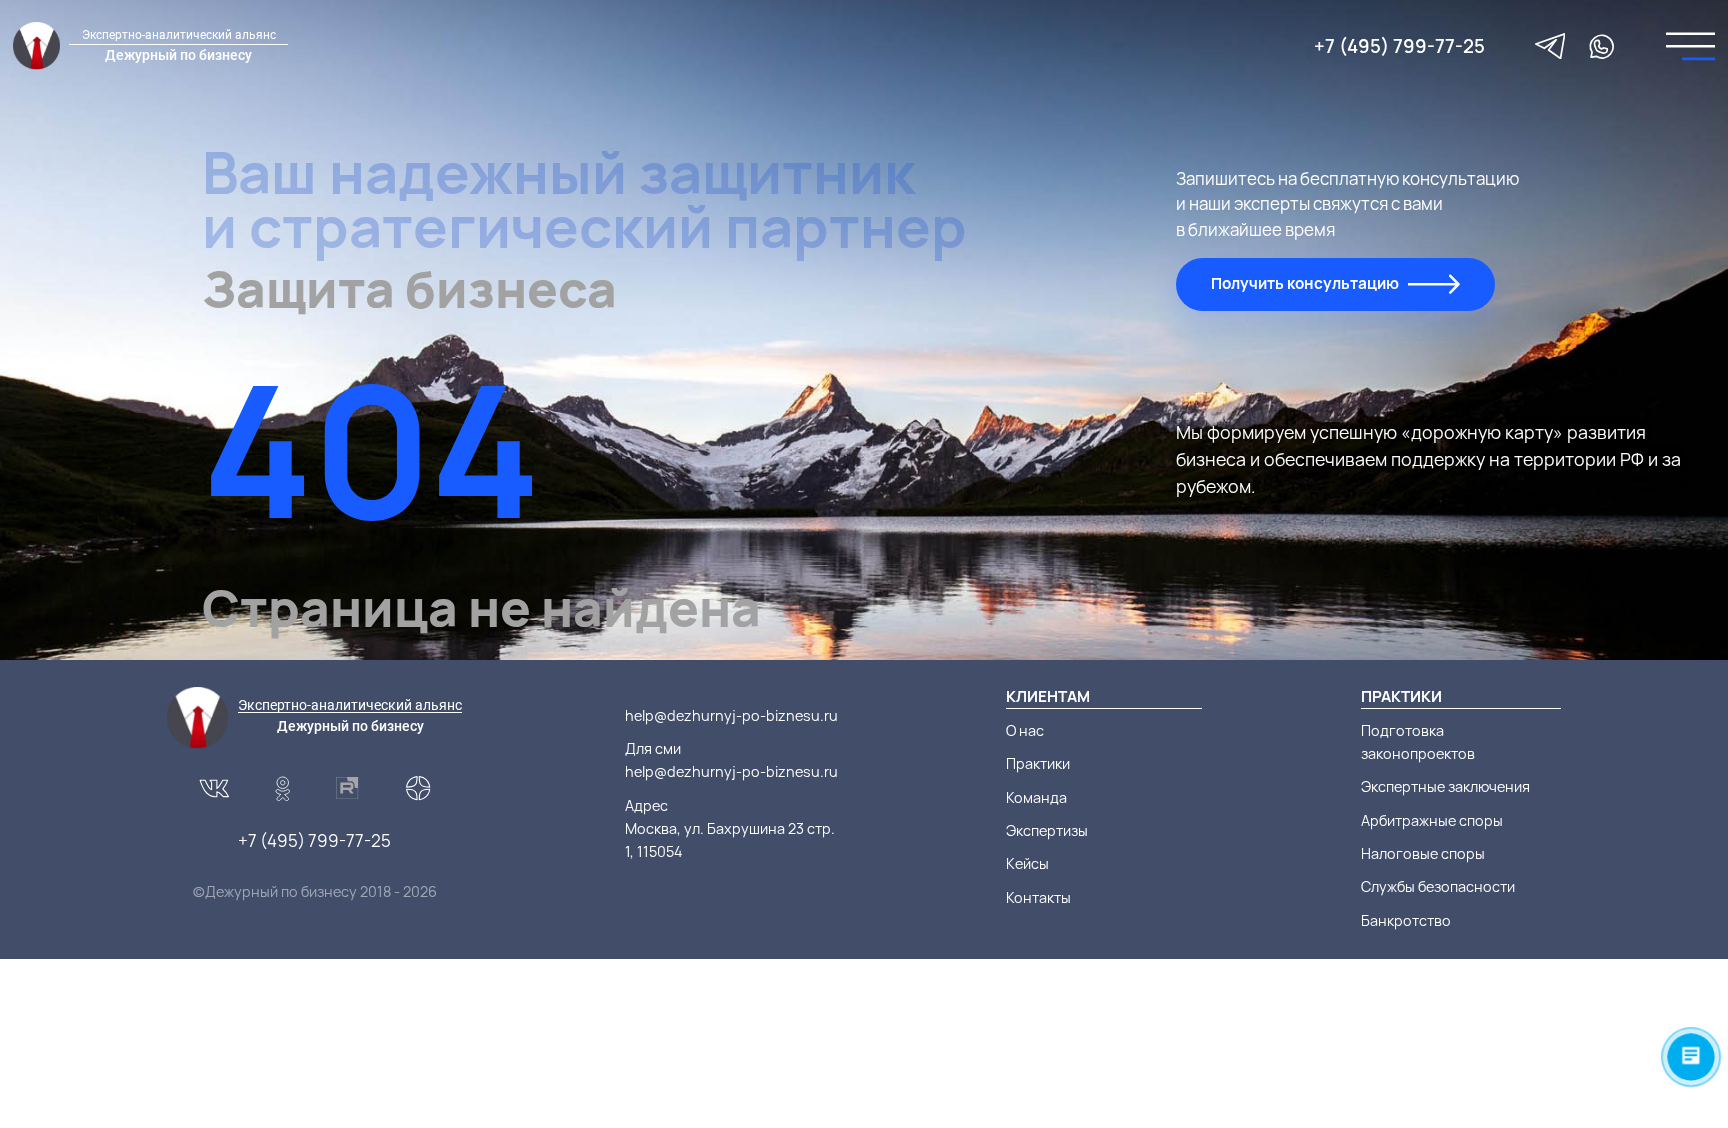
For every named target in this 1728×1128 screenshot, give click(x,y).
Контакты (1038, 897)
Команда (1036, 797)
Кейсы (1027, 863)
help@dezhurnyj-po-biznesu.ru (731, 715)
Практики (1038, 763)
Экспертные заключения (1445, 786)
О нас (1025, 730)
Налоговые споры (1423, 853)
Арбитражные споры (1432, 820)
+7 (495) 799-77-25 (1399, 46)
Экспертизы (1047, 830)
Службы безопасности (1438, 886)
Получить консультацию (1305, 283)
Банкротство (1406, 920)
